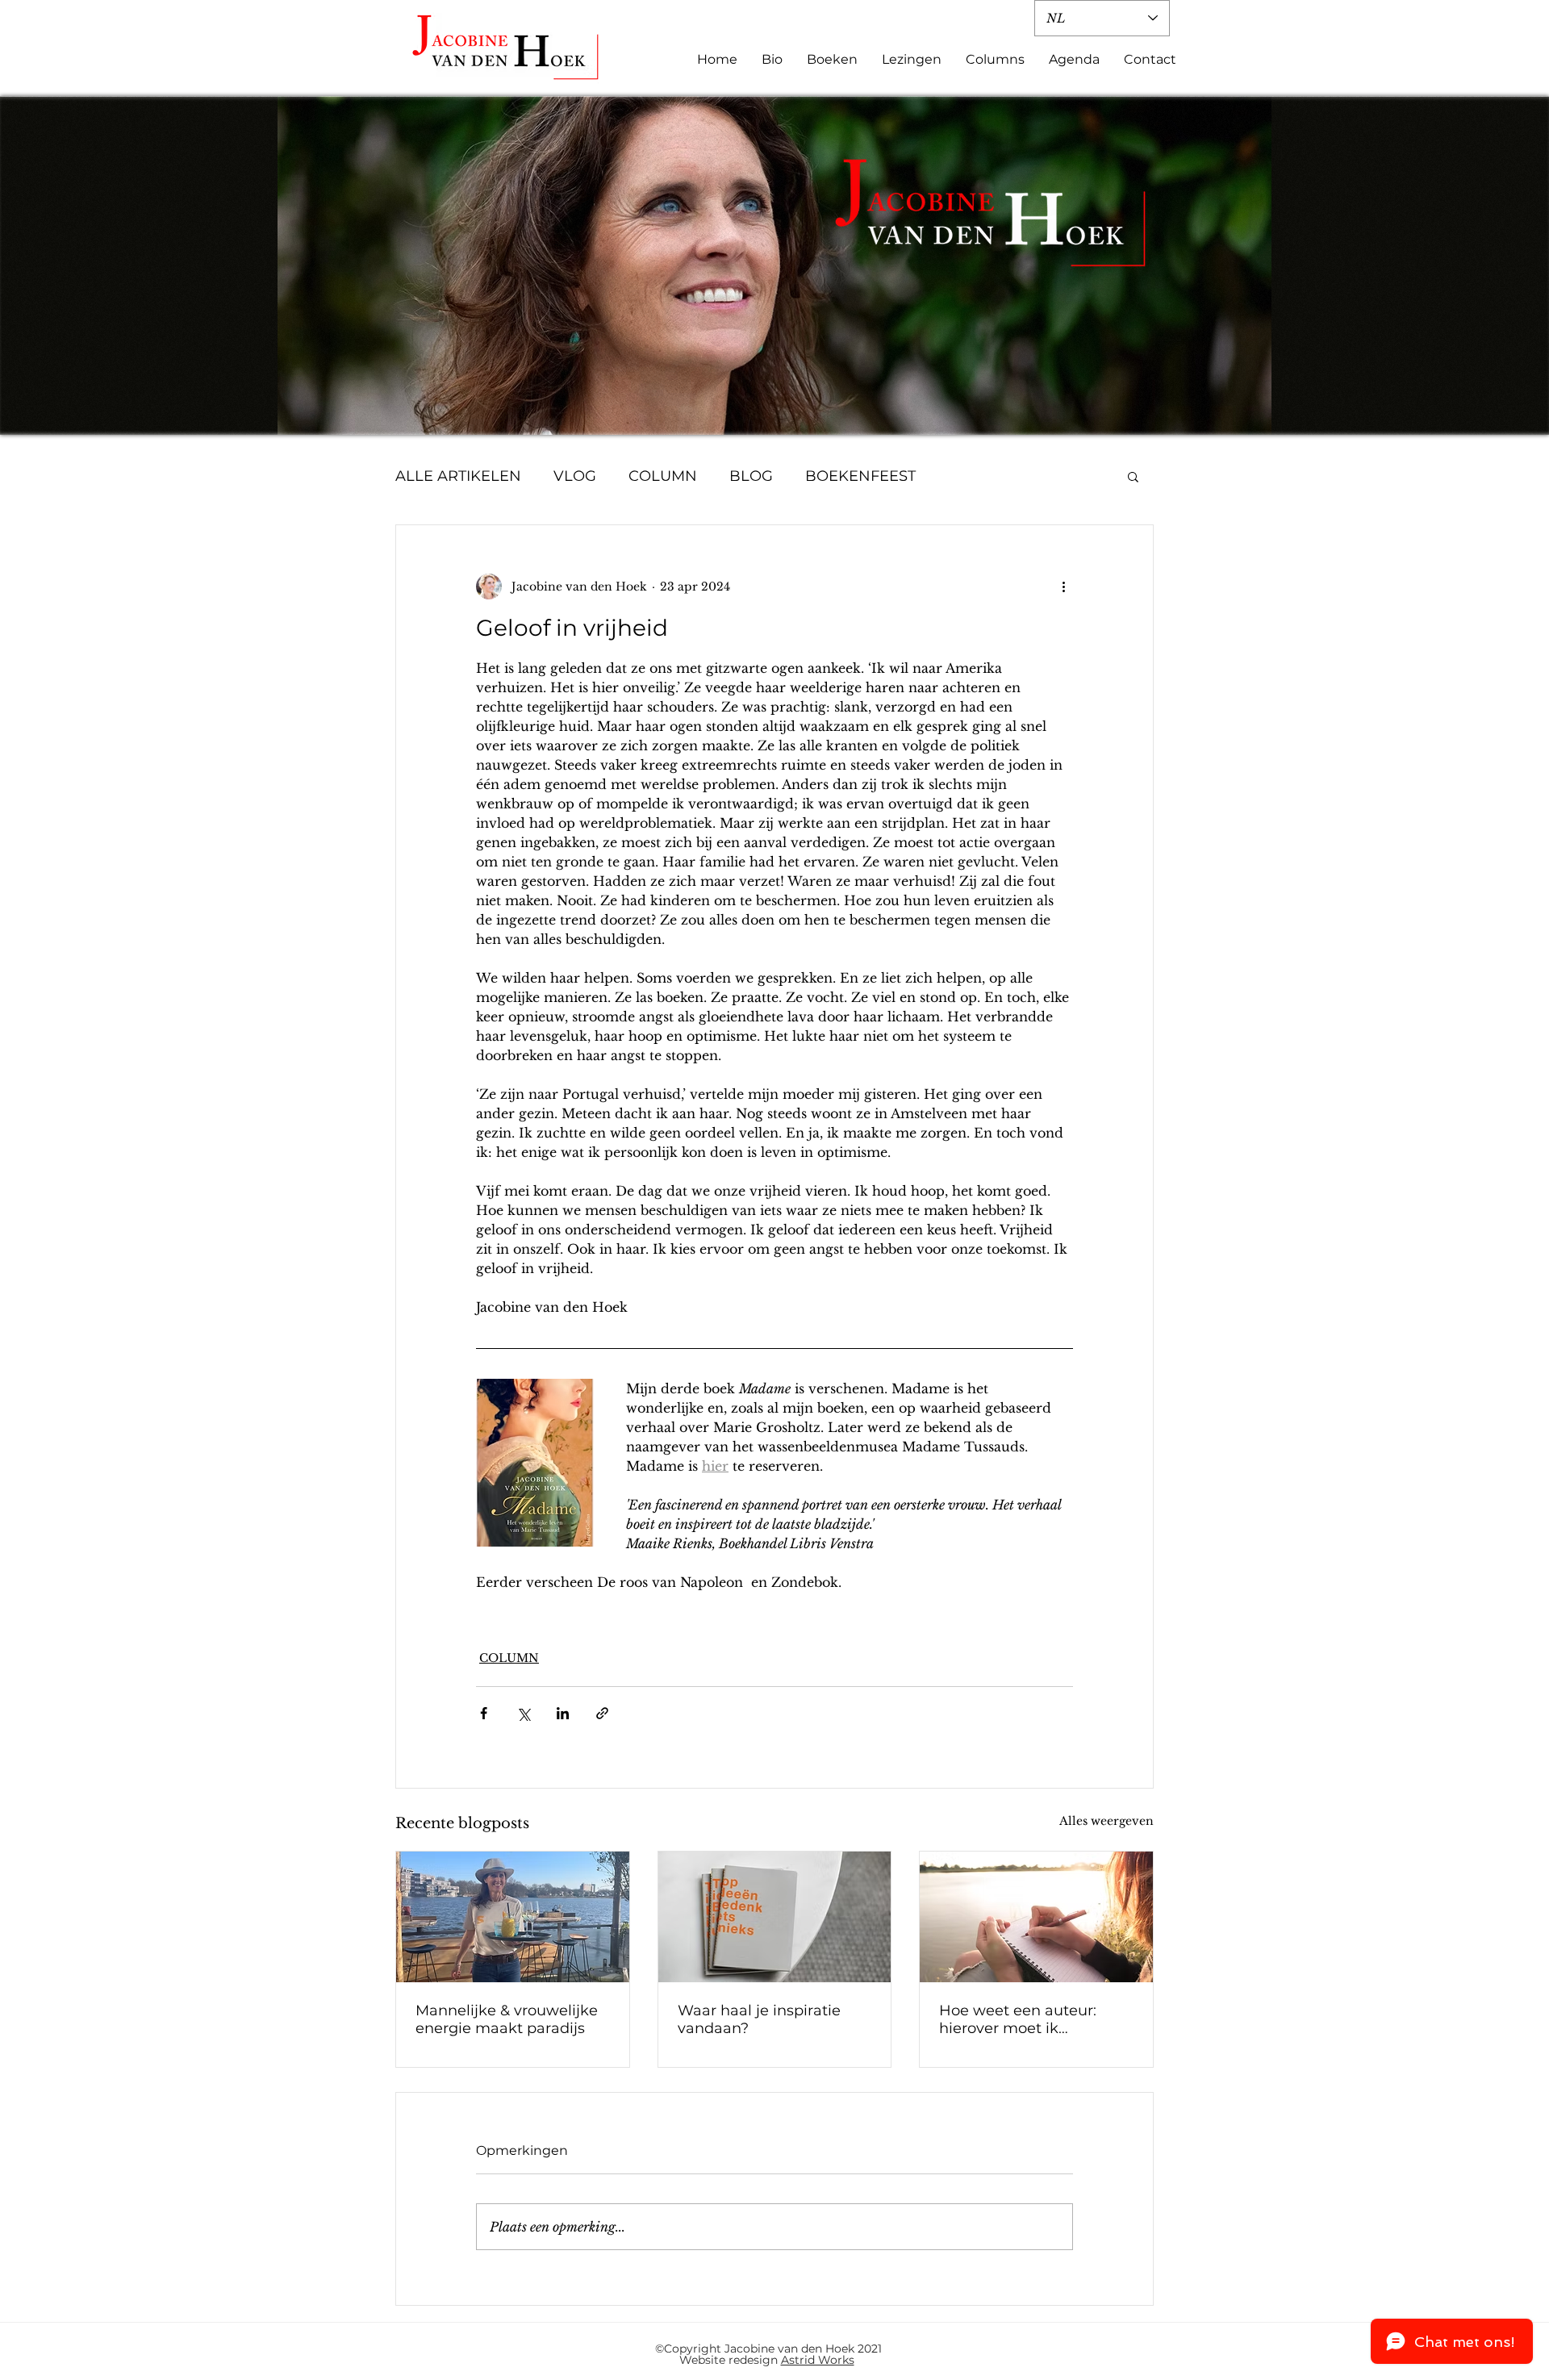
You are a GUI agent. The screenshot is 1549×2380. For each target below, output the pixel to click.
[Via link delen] (602, 1713)
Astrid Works (818, 2360)
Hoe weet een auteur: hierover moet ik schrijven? (1018, 2019)
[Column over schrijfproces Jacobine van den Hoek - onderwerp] (1036, 1917)
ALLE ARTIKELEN (458, 476)
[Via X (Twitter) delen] (523, 1713)
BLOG (751, 476)
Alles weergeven (1106, 1821)
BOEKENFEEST (860, 476)
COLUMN (663, 476)
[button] (1133, 476)
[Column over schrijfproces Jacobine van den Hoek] (775, 1917)
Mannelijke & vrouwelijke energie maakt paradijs (507, 2019)
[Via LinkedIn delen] (563, 1713)
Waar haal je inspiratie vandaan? (759, 2019)
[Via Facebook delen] (484, 1713)
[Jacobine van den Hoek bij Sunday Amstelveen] (513, 1917)
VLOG (575, 476)
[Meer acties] (1063, 587)
